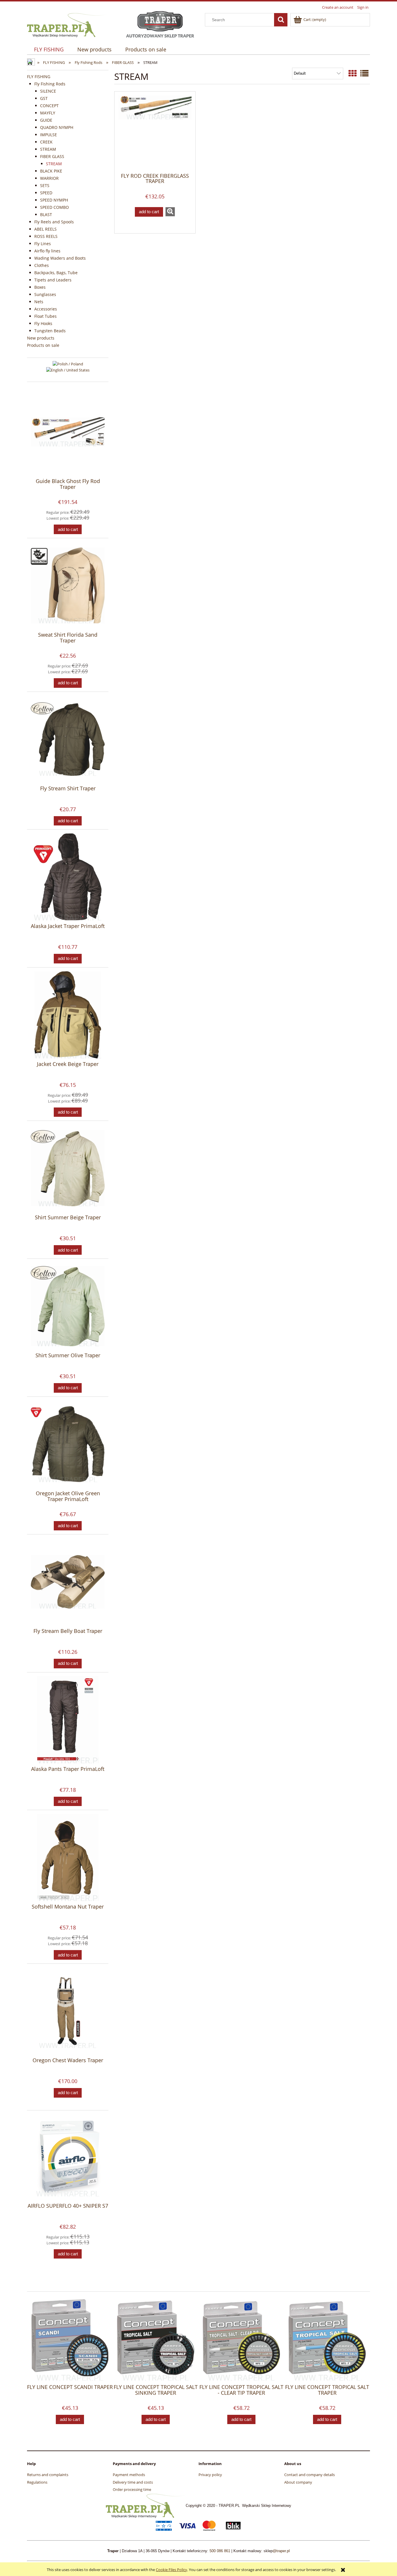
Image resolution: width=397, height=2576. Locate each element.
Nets (39, 302)
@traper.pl (281, 2551)
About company (298, 2482)
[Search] (281, 20)
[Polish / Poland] (68, 363)
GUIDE (46, 120)
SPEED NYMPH (54, 200)
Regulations (37, 2482)
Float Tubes (45, 316)
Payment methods (129, 2475)
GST (44, 98)
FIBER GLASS (52, 156)
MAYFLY (48, 113)
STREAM (48, 149)
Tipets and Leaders (53, 280)
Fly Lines (43, 244)
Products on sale (43, 345)
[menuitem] (49, 50)
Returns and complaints (48, 2475)
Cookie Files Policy (171, 2570)
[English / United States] (68, 370)
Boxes (40, 287)
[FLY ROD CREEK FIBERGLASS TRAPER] (155, 132)
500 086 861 (220, 2551)
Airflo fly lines (47, 251)
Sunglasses (45, 294)
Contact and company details (310, 2475)
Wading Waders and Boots (60, 258)
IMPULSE (49, 135)
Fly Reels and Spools (54, 222)
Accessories (46, 309)
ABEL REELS (45, 229)
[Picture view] (353, 73)
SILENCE (48, 91)
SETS (45, 185)
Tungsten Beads (50, 331)
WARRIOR (49, 178)
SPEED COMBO (54, 207)
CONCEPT (49, 106)
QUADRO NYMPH (57, 127)
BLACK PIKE (51, 171)
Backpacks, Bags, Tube (56, 273)
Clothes (42, 265)
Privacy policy (210, 2475)
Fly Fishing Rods (50, 84)
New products (41, 338)
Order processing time (132, 2489)
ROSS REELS (46, 236)
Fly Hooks (43, 323)
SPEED (46, 193)
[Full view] (364, 73)
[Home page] (67, 24)
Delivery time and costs (133, 2482)
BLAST (46, 214)
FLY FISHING (39, 77)
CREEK (46, 142)
